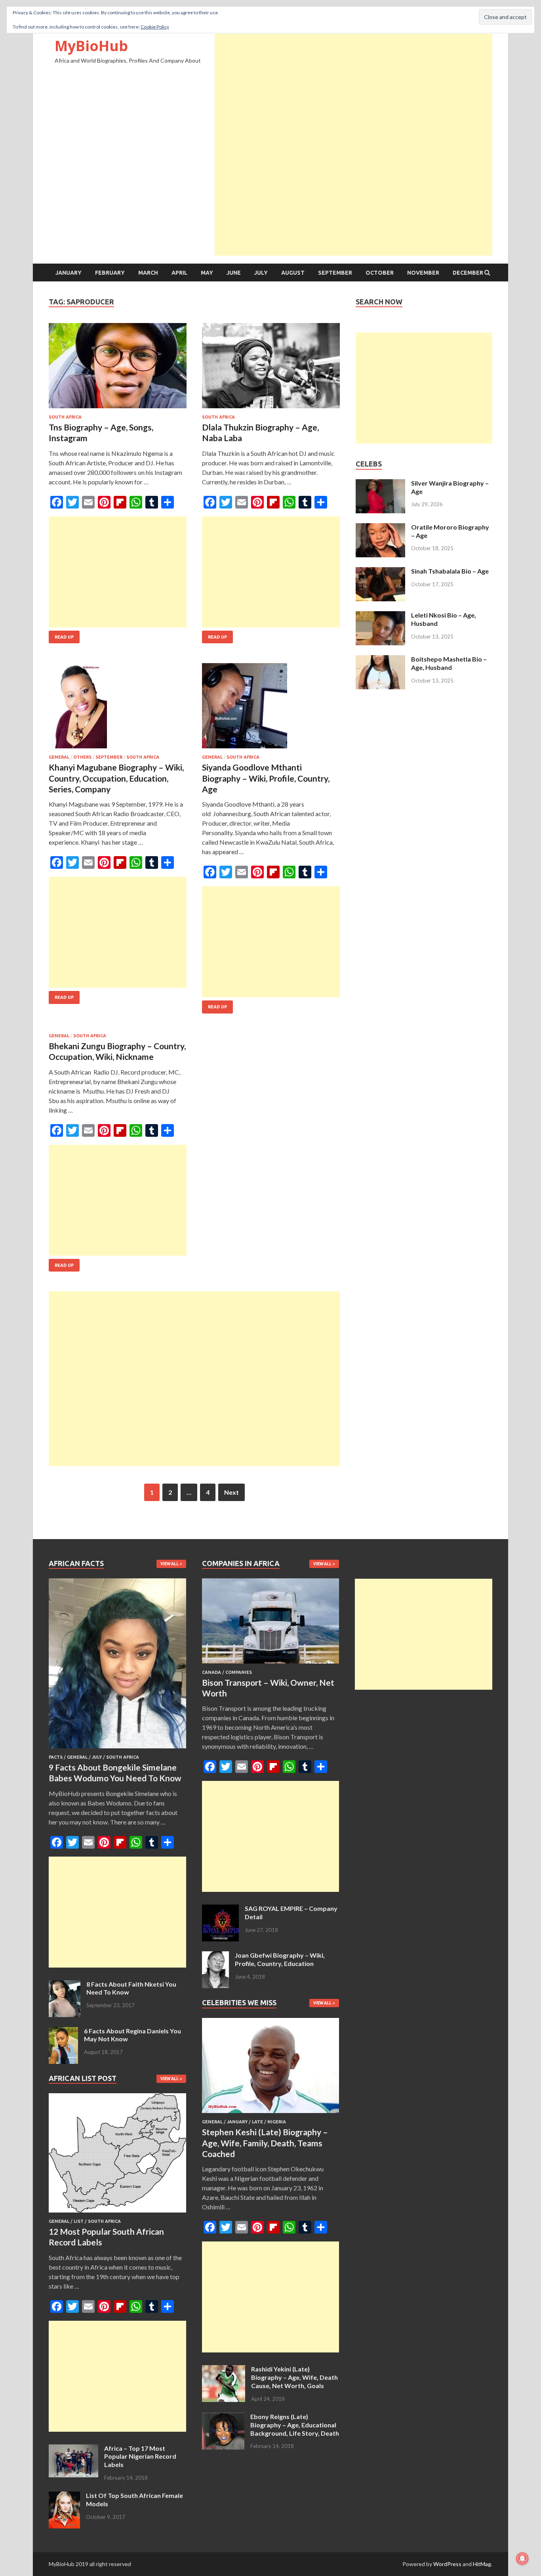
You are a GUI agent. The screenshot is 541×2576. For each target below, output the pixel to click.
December (468, 273)
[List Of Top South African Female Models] (64, 2496)
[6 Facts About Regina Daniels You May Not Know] (63, 2032)
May (207, 273)
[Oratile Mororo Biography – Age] (380, 528)
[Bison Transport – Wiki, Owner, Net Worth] (271, 1665)
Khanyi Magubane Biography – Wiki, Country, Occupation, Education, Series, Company (116, 778)
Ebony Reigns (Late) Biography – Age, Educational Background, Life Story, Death (295, 2425)
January (69, 273)
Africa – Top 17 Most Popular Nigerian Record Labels (140, 2456)
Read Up (64, 637)
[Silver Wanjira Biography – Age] (380, 484)
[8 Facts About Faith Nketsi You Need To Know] (65, 1985)
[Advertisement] (353, 89)
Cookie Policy (155, 27)
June (234, 273)
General (59, 757)
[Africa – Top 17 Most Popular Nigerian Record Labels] (73, 2449)
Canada (211, 1672)
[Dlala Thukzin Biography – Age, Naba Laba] (271, 369)
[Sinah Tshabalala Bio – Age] (380, 572)
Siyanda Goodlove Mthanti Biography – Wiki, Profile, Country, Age (266, 778)
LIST (79, 2221)
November (423, 273)
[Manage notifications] (522, 2559)
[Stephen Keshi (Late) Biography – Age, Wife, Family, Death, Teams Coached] (271, 2114)
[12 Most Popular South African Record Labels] (117, 2214)
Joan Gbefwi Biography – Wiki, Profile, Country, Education (280, 1959)
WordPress (447, 2564)
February (110, 273)
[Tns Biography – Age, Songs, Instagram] (118, 369)
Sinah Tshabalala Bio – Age (450, 571)
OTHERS (82, 757)
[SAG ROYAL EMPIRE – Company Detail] (220, 1909)
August (293, 273)
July (261, 273)
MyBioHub (91, 46)
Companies (239, 1672)
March (148, 273)
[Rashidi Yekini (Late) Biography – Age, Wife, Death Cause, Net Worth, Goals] (224, 2370)
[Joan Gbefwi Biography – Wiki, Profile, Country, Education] (215, 1956)
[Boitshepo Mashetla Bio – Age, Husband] (380, 660)
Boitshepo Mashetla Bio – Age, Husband (449, 663)
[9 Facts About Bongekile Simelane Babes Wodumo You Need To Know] (117, 1750)
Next (231, 1492)
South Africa (65, 417)
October (380, 273)
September (335, 273)
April (179, 273)
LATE (257, 2122)
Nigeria (277, 2122)
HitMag (482, 2564)
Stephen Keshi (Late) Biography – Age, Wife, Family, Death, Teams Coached (265, 2143)
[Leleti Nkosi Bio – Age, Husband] (380, 616)
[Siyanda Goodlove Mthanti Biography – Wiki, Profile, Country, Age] (271, 709)
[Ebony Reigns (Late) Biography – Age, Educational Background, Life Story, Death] (223, 2417)
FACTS (56, 1757)
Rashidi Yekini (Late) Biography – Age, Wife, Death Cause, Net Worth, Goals (294, 2377)
